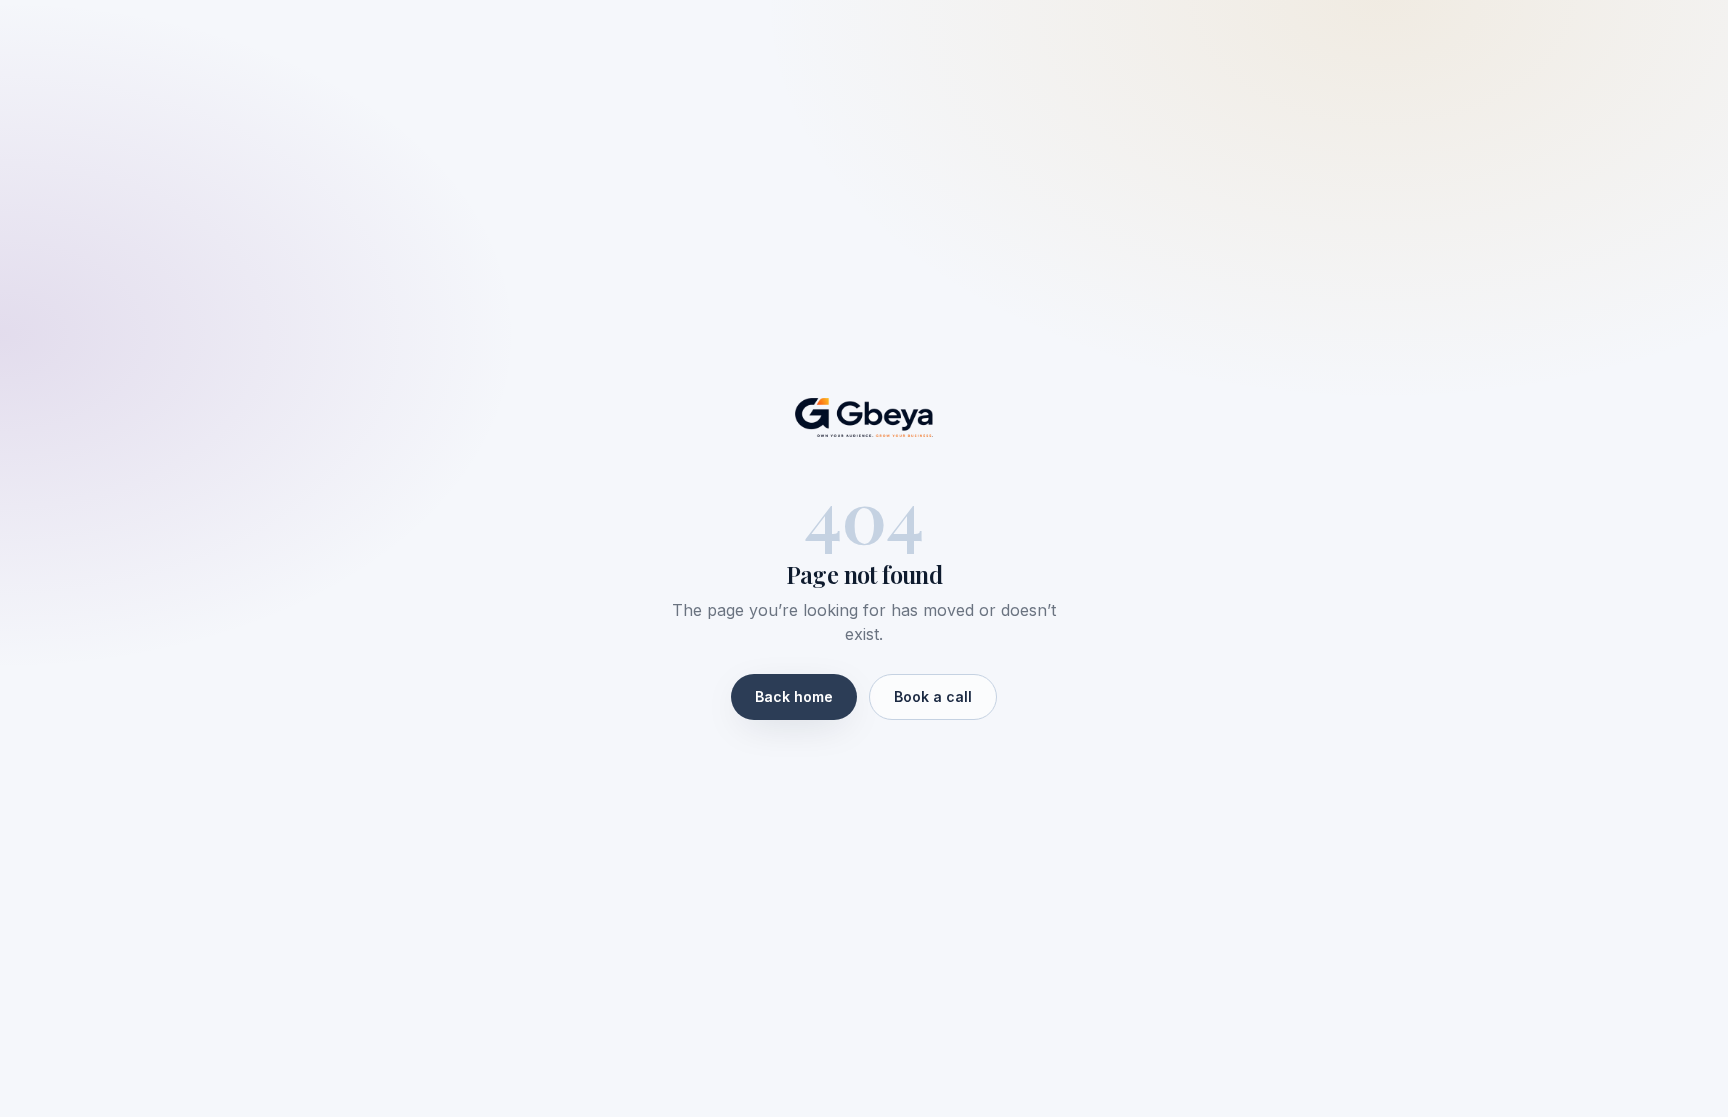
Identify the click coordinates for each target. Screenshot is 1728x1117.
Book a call (933, 696)
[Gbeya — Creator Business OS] (864, 418)
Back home (794, 696)
